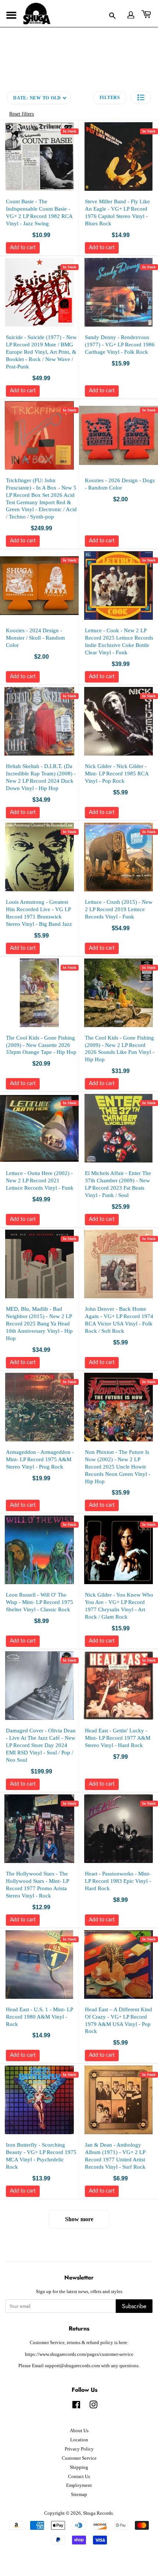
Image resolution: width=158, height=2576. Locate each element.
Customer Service (79, 2458)
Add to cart (23, 248)
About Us (79, 2431)
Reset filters (21, 114)
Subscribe (134, 2306)
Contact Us (79, 2477)
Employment (79, 2485)
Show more (79, 2219)
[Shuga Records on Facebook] (76, 2406)
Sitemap (79, 2495)
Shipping (79, 2467)
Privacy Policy (79, 2449)
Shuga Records (98, 2513)
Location (79, 2440)
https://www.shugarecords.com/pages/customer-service (79, 2354)
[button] (141, 97)
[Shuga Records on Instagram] (93, 2406)
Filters (110, 98)
